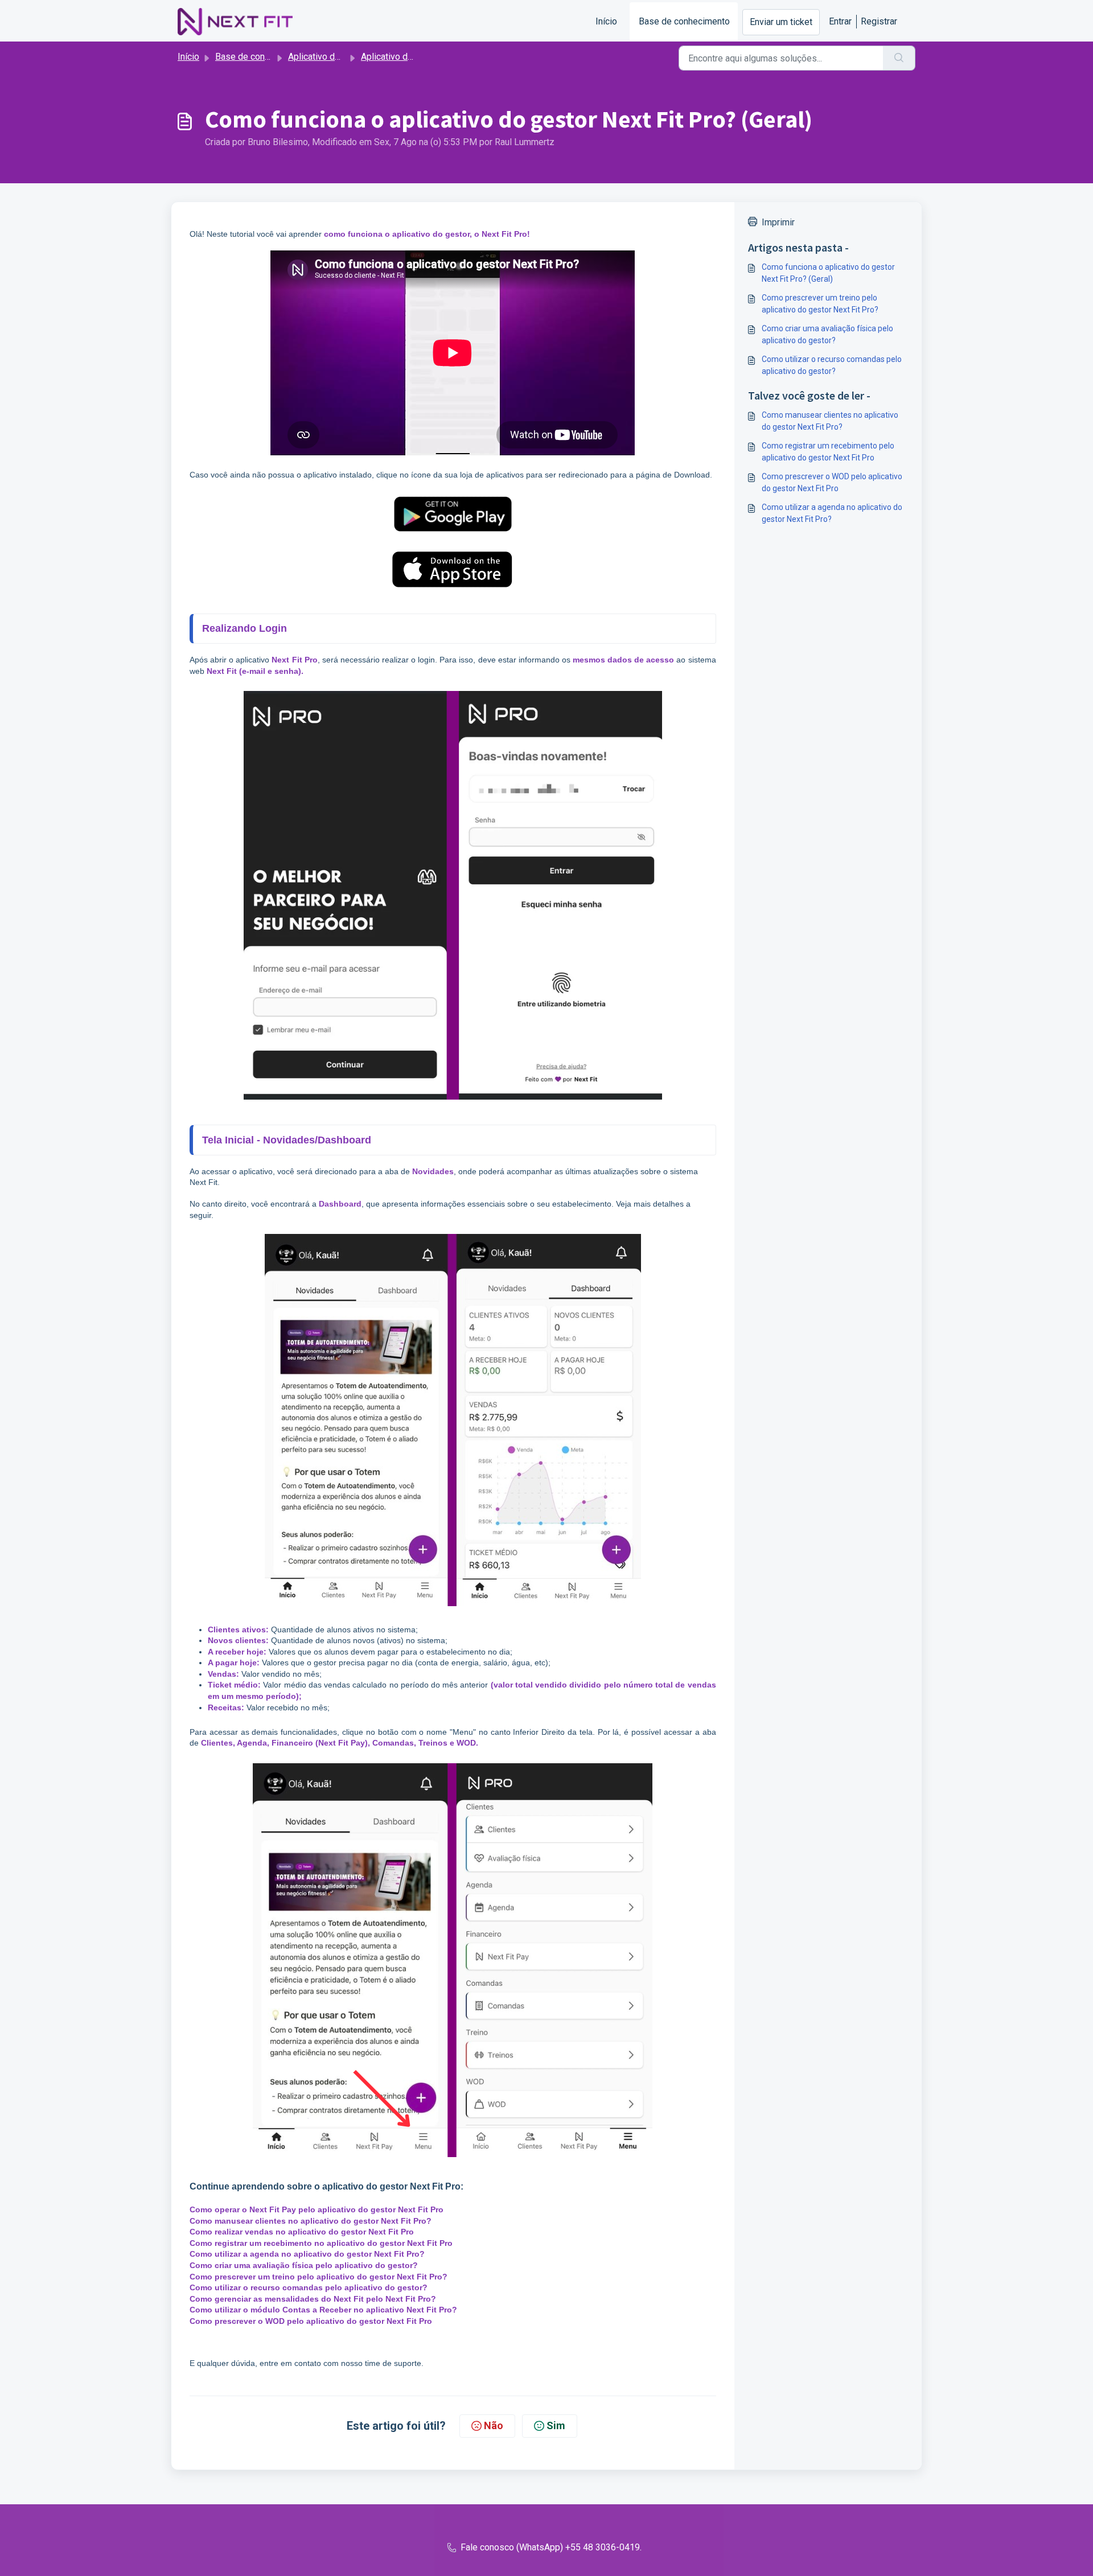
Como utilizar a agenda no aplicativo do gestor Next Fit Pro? (832, 513)
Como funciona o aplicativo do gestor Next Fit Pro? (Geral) (828, 273)
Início (606, 21)
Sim (556, 2425)
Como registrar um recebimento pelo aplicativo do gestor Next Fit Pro (828, 452)
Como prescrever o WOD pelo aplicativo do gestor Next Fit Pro (832, 482)
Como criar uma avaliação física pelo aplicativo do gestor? (827, 334)
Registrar (879, 21)
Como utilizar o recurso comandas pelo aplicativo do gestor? (832, 365)
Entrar (840, 21)
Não (494, 2425)
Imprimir (778, 222)
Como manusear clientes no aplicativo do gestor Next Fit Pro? (830, 421)
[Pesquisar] (899, 58)
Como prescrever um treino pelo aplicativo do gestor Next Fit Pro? (820, 304)
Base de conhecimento (684, 21)
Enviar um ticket (781, 22)
